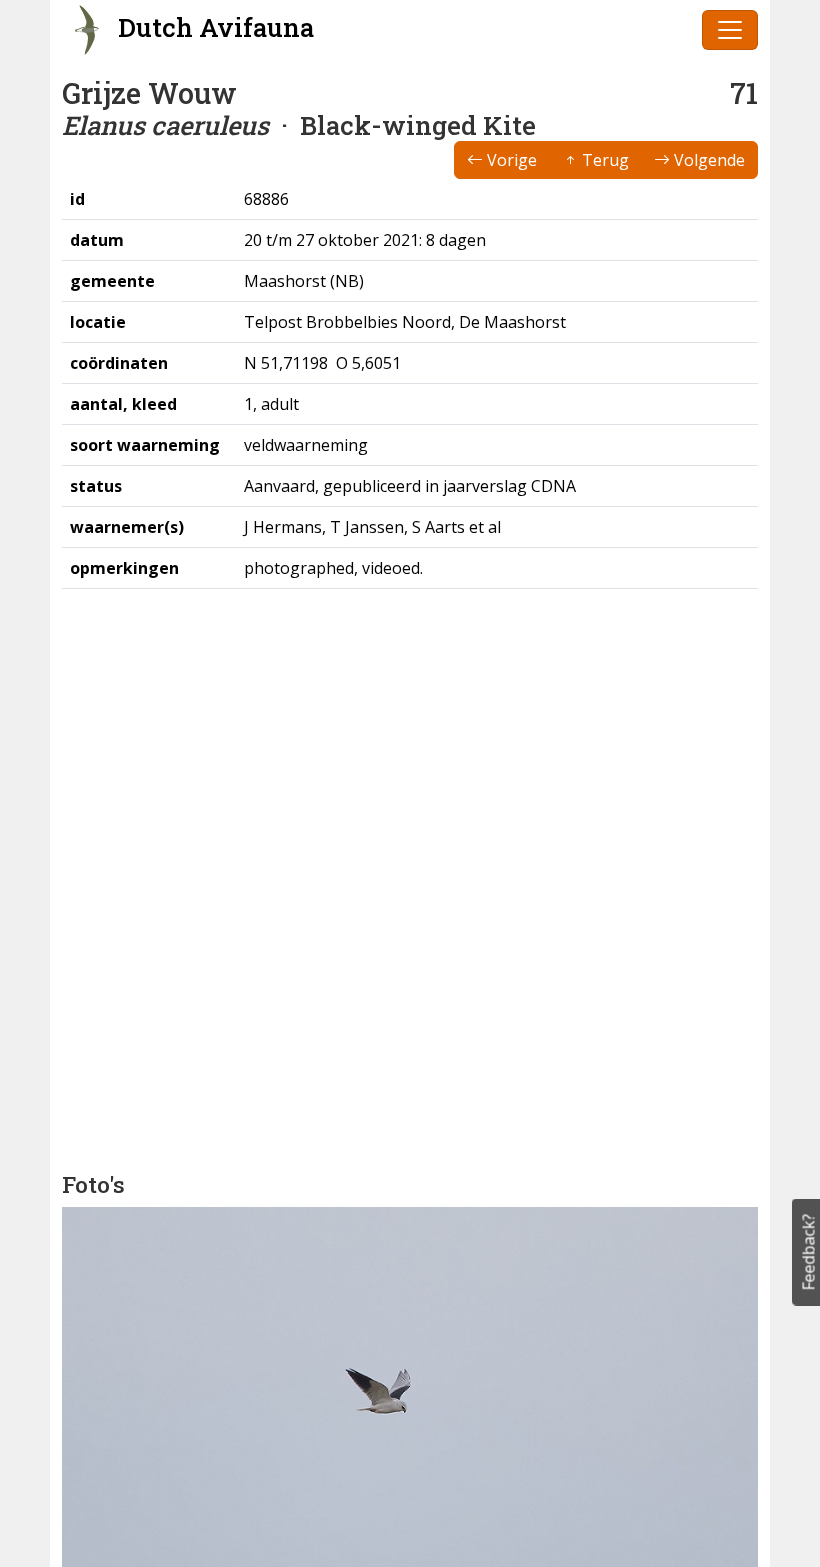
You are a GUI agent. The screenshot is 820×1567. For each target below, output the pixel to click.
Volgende (707, 160)
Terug (603, 160)
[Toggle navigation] (730, 30)
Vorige (510, 160)
